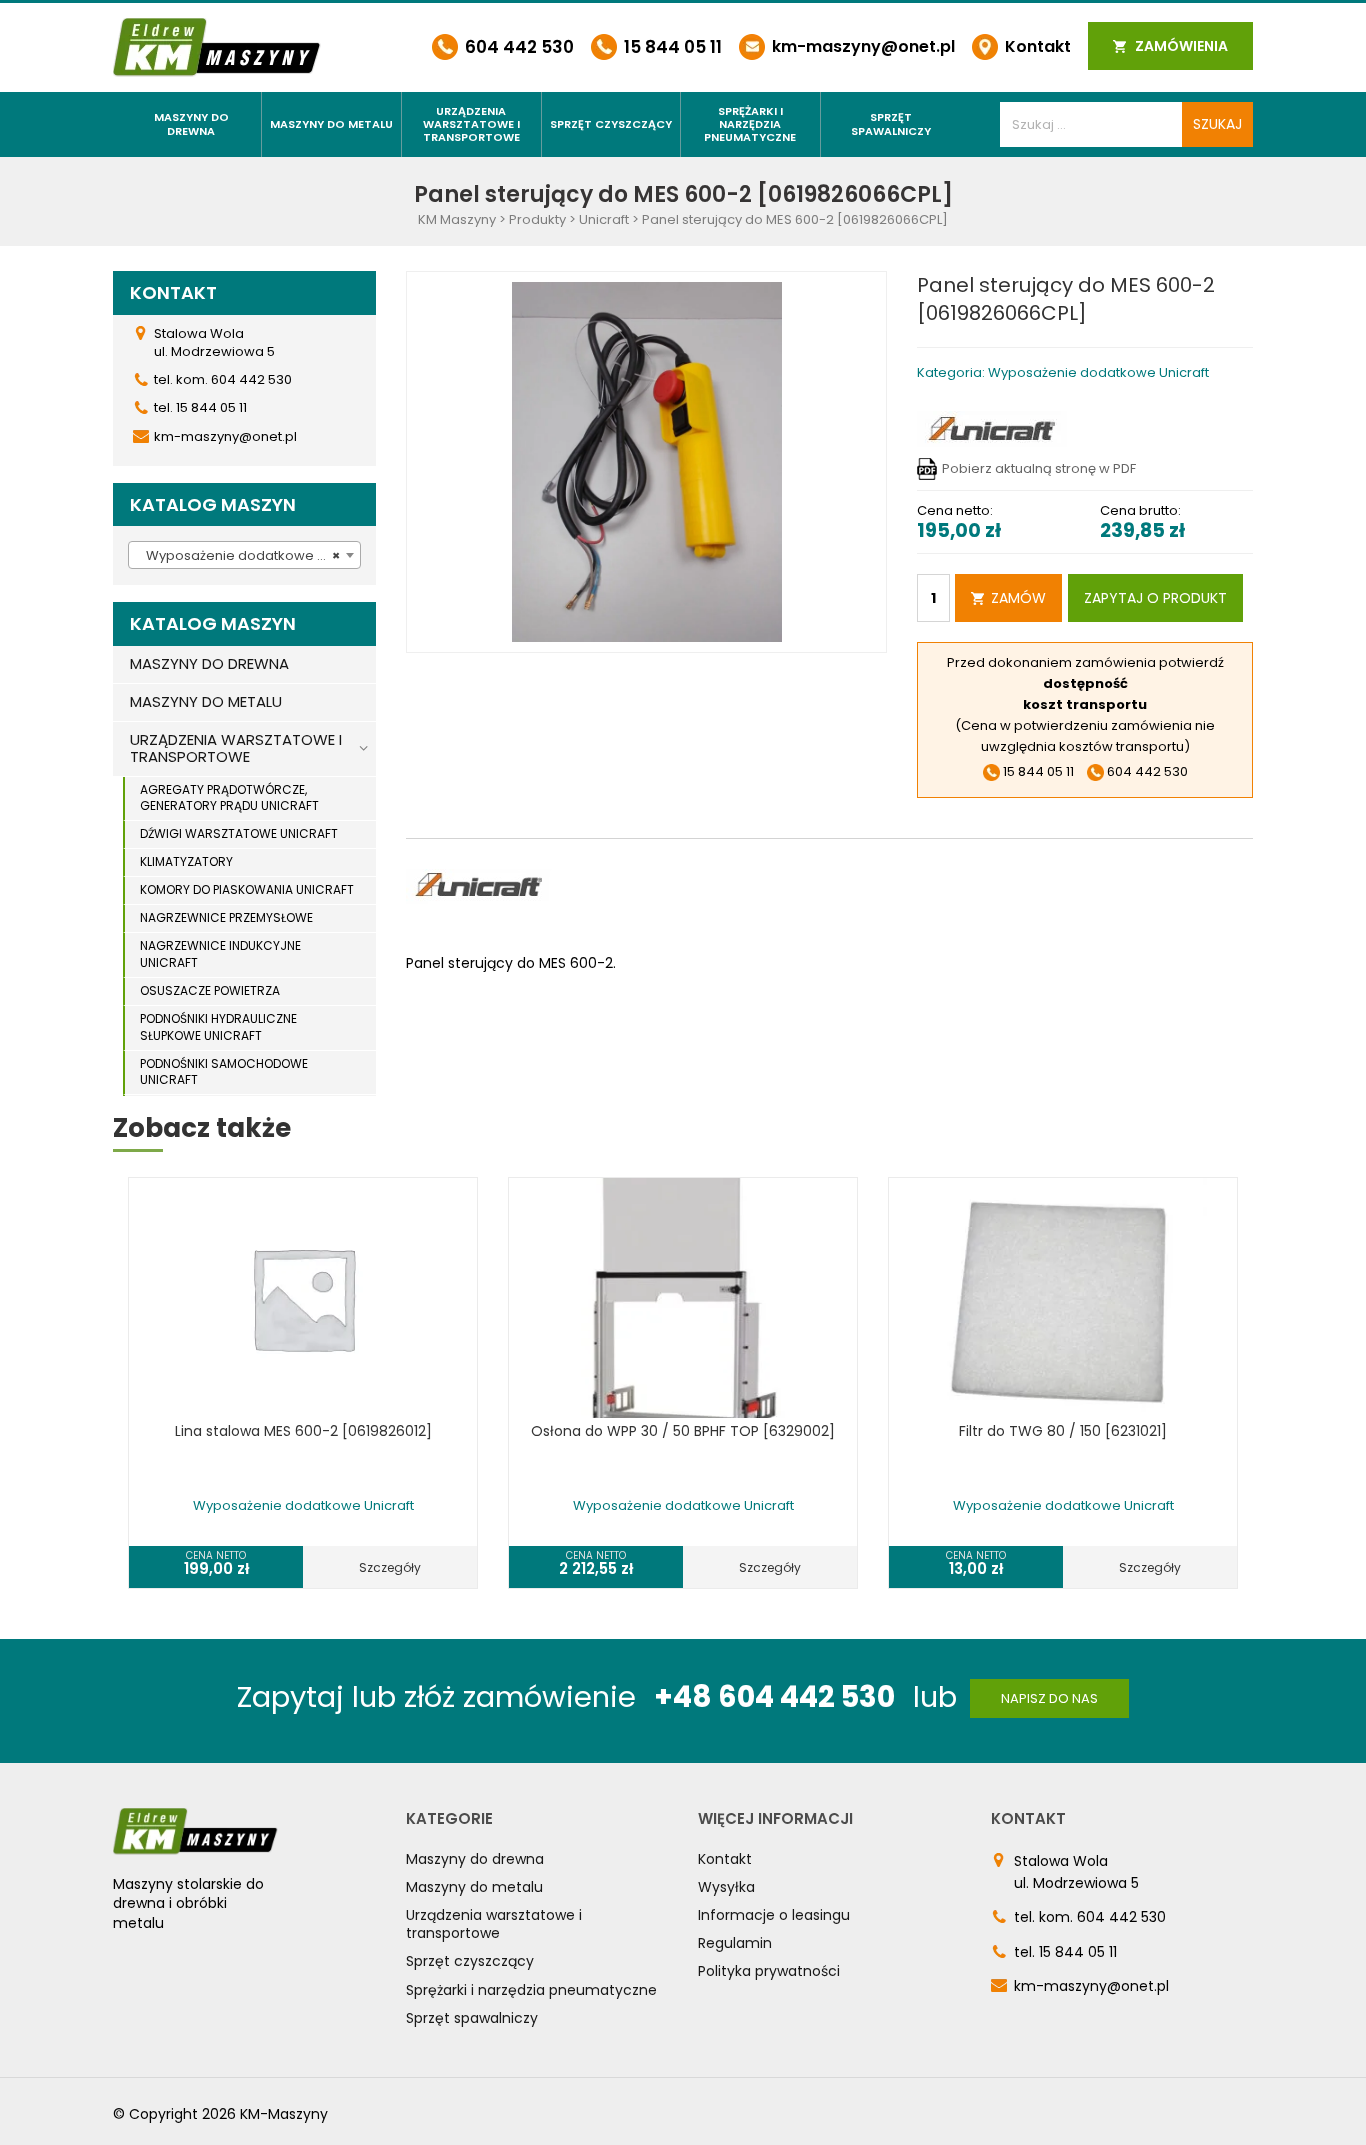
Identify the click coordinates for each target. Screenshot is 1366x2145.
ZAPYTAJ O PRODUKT (1155, 598)
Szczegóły (390, 1567)
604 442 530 (517, 47)
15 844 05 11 (671, 47)
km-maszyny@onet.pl (861, 46)
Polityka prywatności (769, 1971)
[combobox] (244, 555)
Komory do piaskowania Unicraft (247, 889)
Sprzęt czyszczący (611, 124)
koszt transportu (1085, 704)
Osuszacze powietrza (210, 990)
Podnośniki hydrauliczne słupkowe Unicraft (218, 1027)
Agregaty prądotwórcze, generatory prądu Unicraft (229, 798)
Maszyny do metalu (331, 124)
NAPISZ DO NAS (1049, 1698)
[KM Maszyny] (217, 46)
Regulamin (735, 1943)
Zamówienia (1180, 46)
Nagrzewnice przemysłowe (226, 917)
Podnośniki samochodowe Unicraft (224, 1072)
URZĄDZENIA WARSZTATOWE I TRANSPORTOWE (236, 748)
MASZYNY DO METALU (206, 701)
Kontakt (1036, 46)
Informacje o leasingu (774, 1915)
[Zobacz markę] (992, 428)
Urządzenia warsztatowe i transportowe (471, 124)
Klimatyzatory (186, 861)
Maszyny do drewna (191, 123)
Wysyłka (726, 1887)
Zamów (1018, 598)
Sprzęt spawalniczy (891, 123)
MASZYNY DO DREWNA (209, 663)
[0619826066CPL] (647, 461)
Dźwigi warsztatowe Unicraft (239, 833)
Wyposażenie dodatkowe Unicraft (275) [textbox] (248, 555)
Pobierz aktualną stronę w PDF (1039, 468)
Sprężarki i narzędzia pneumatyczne (750, 124)
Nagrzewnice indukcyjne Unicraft (220, 954)
